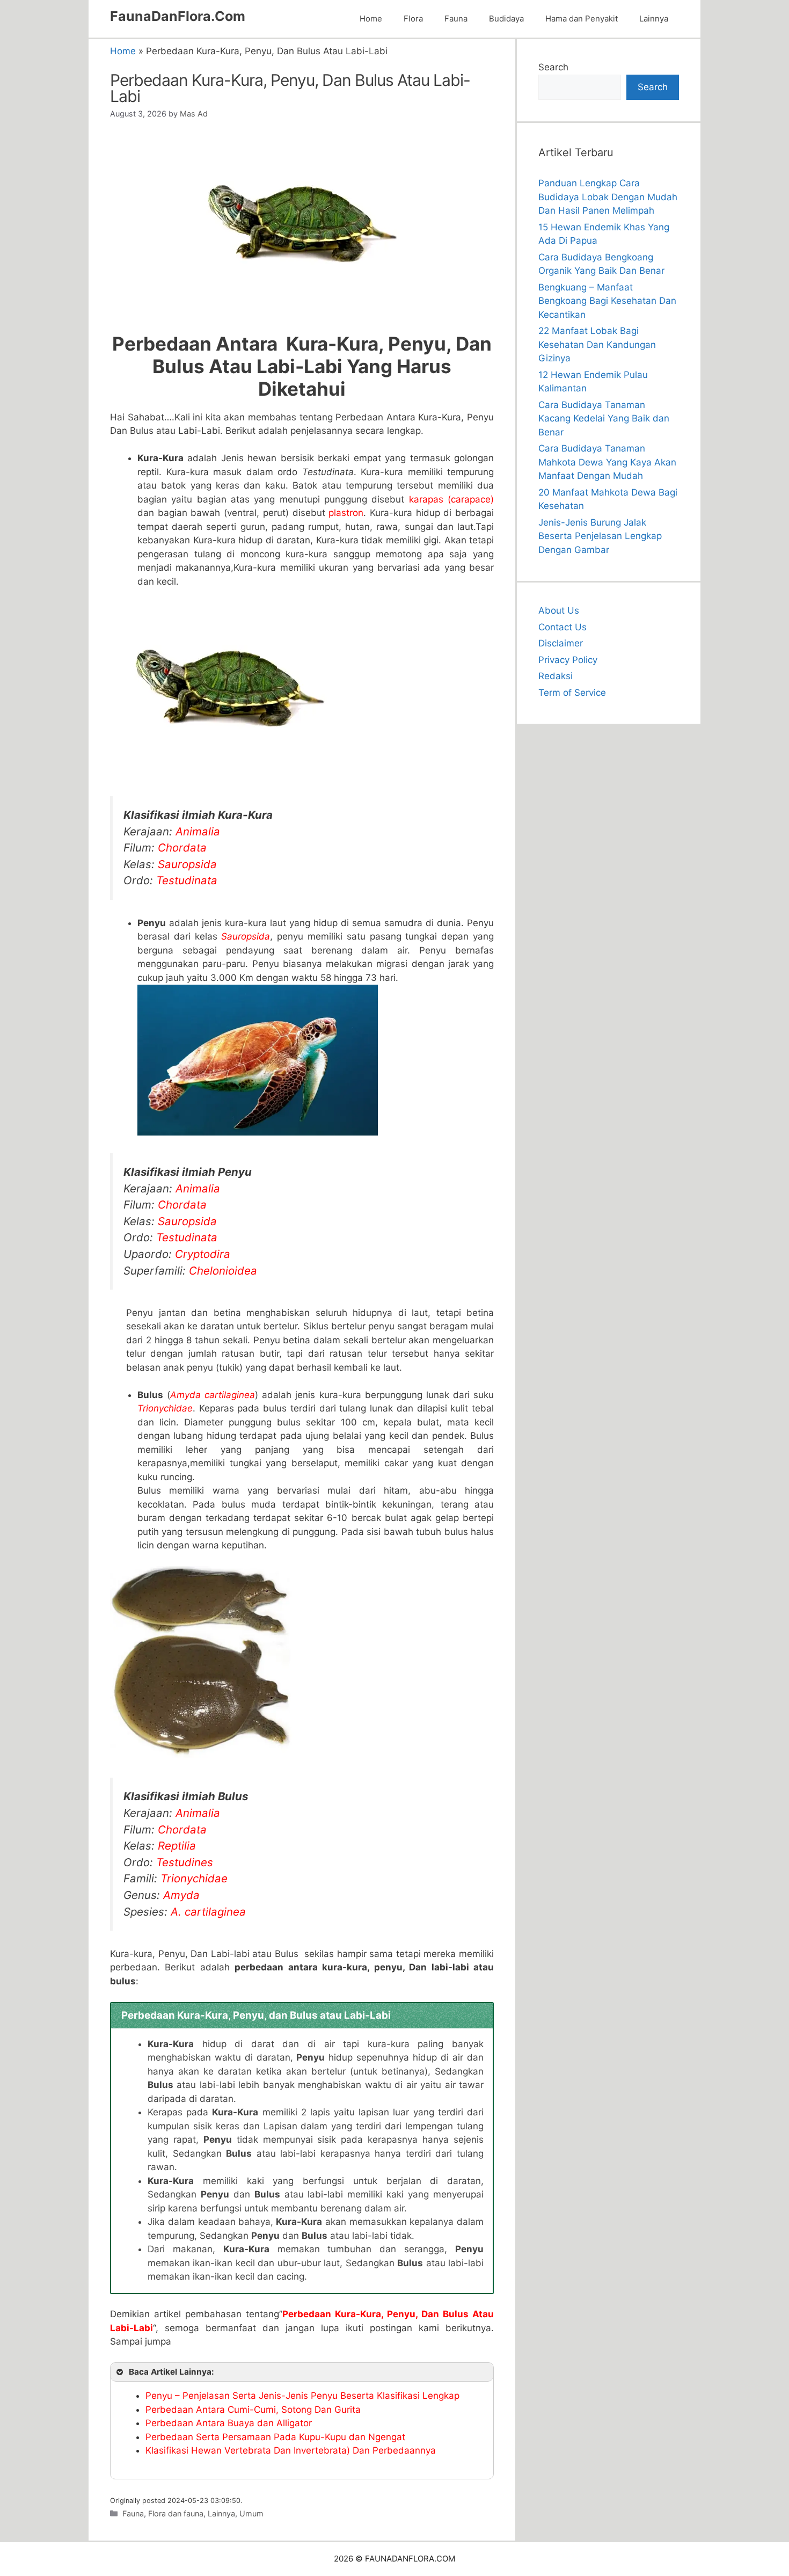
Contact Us (562, 627)
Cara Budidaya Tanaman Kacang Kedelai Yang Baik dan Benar (604, 419)
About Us (559, 610)
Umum (251, 2513)
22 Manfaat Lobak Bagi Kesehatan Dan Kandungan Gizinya (597, 344)
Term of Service (572, 693)
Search (553, 67)
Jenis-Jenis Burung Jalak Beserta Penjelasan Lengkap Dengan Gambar (600, 536)
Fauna (456, 19)
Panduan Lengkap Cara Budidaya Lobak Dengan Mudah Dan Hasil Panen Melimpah (608, 197)
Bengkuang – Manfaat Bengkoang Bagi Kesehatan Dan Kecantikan (607, 301)
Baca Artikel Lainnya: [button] (171, 2372)
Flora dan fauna (176, 2513)
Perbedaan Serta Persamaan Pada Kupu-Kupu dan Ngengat (275, 2437)
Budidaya (506, 19)
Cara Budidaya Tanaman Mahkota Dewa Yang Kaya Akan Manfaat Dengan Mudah (607, 462)
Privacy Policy (568, 660)
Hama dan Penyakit (582, 19)
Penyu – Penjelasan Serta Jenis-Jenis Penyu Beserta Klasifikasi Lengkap (302, 2396)
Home (371, 19)
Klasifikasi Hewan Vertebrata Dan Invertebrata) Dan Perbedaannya (291, 2450)
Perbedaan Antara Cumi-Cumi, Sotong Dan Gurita (253, 2410)
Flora (413, 19)
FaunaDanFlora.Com (178, 16)
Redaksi (556, 676)
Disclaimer (561, 643)
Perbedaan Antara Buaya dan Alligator (229, 2423)
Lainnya (654, 19)
